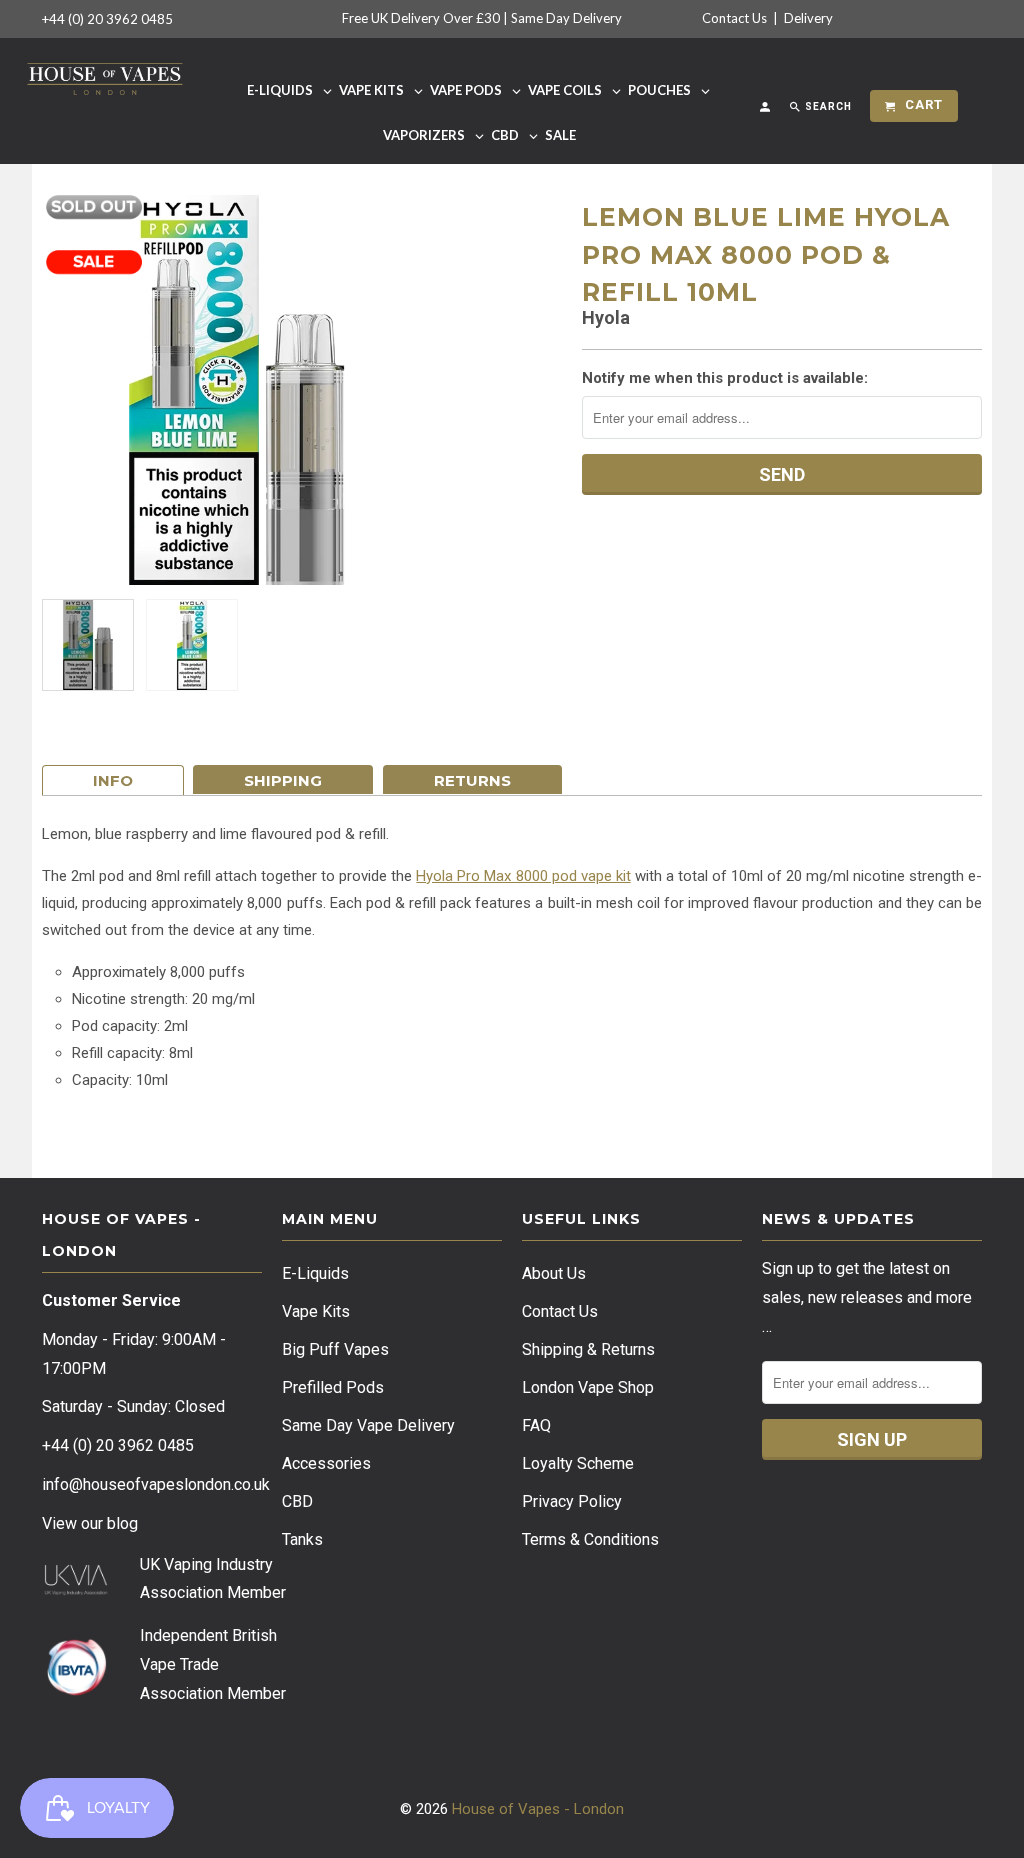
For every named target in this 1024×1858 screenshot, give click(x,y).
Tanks (302, 1539)
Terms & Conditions (590, 1539)
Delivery (808, 18)
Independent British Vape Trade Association (208, 1664)
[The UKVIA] (76, 1590)
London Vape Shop (588, 1387)
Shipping (283, 780)
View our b (90, 1523)
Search (827, 106)
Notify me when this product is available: (725, 378)
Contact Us (734, 18)
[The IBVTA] (76, 1692)
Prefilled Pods (333, 1387)
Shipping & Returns (588, 1349)
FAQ (536, 1425)
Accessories (326, 1463)
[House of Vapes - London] (105, 75)
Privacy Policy (572, 1501)
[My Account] (766, 110)
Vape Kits (316, 1311)
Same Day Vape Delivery (368, 1425)
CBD (297, 1501)
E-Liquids (315, 1273)
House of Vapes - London (538, 1809)
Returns (472, 780)
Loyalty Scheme (578, 1463)
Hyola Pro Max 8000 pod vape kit (523, 876)
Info (113, 780)
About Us (554, 1273)
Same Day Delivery (566, 18)
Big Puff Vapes (335, 1349)
